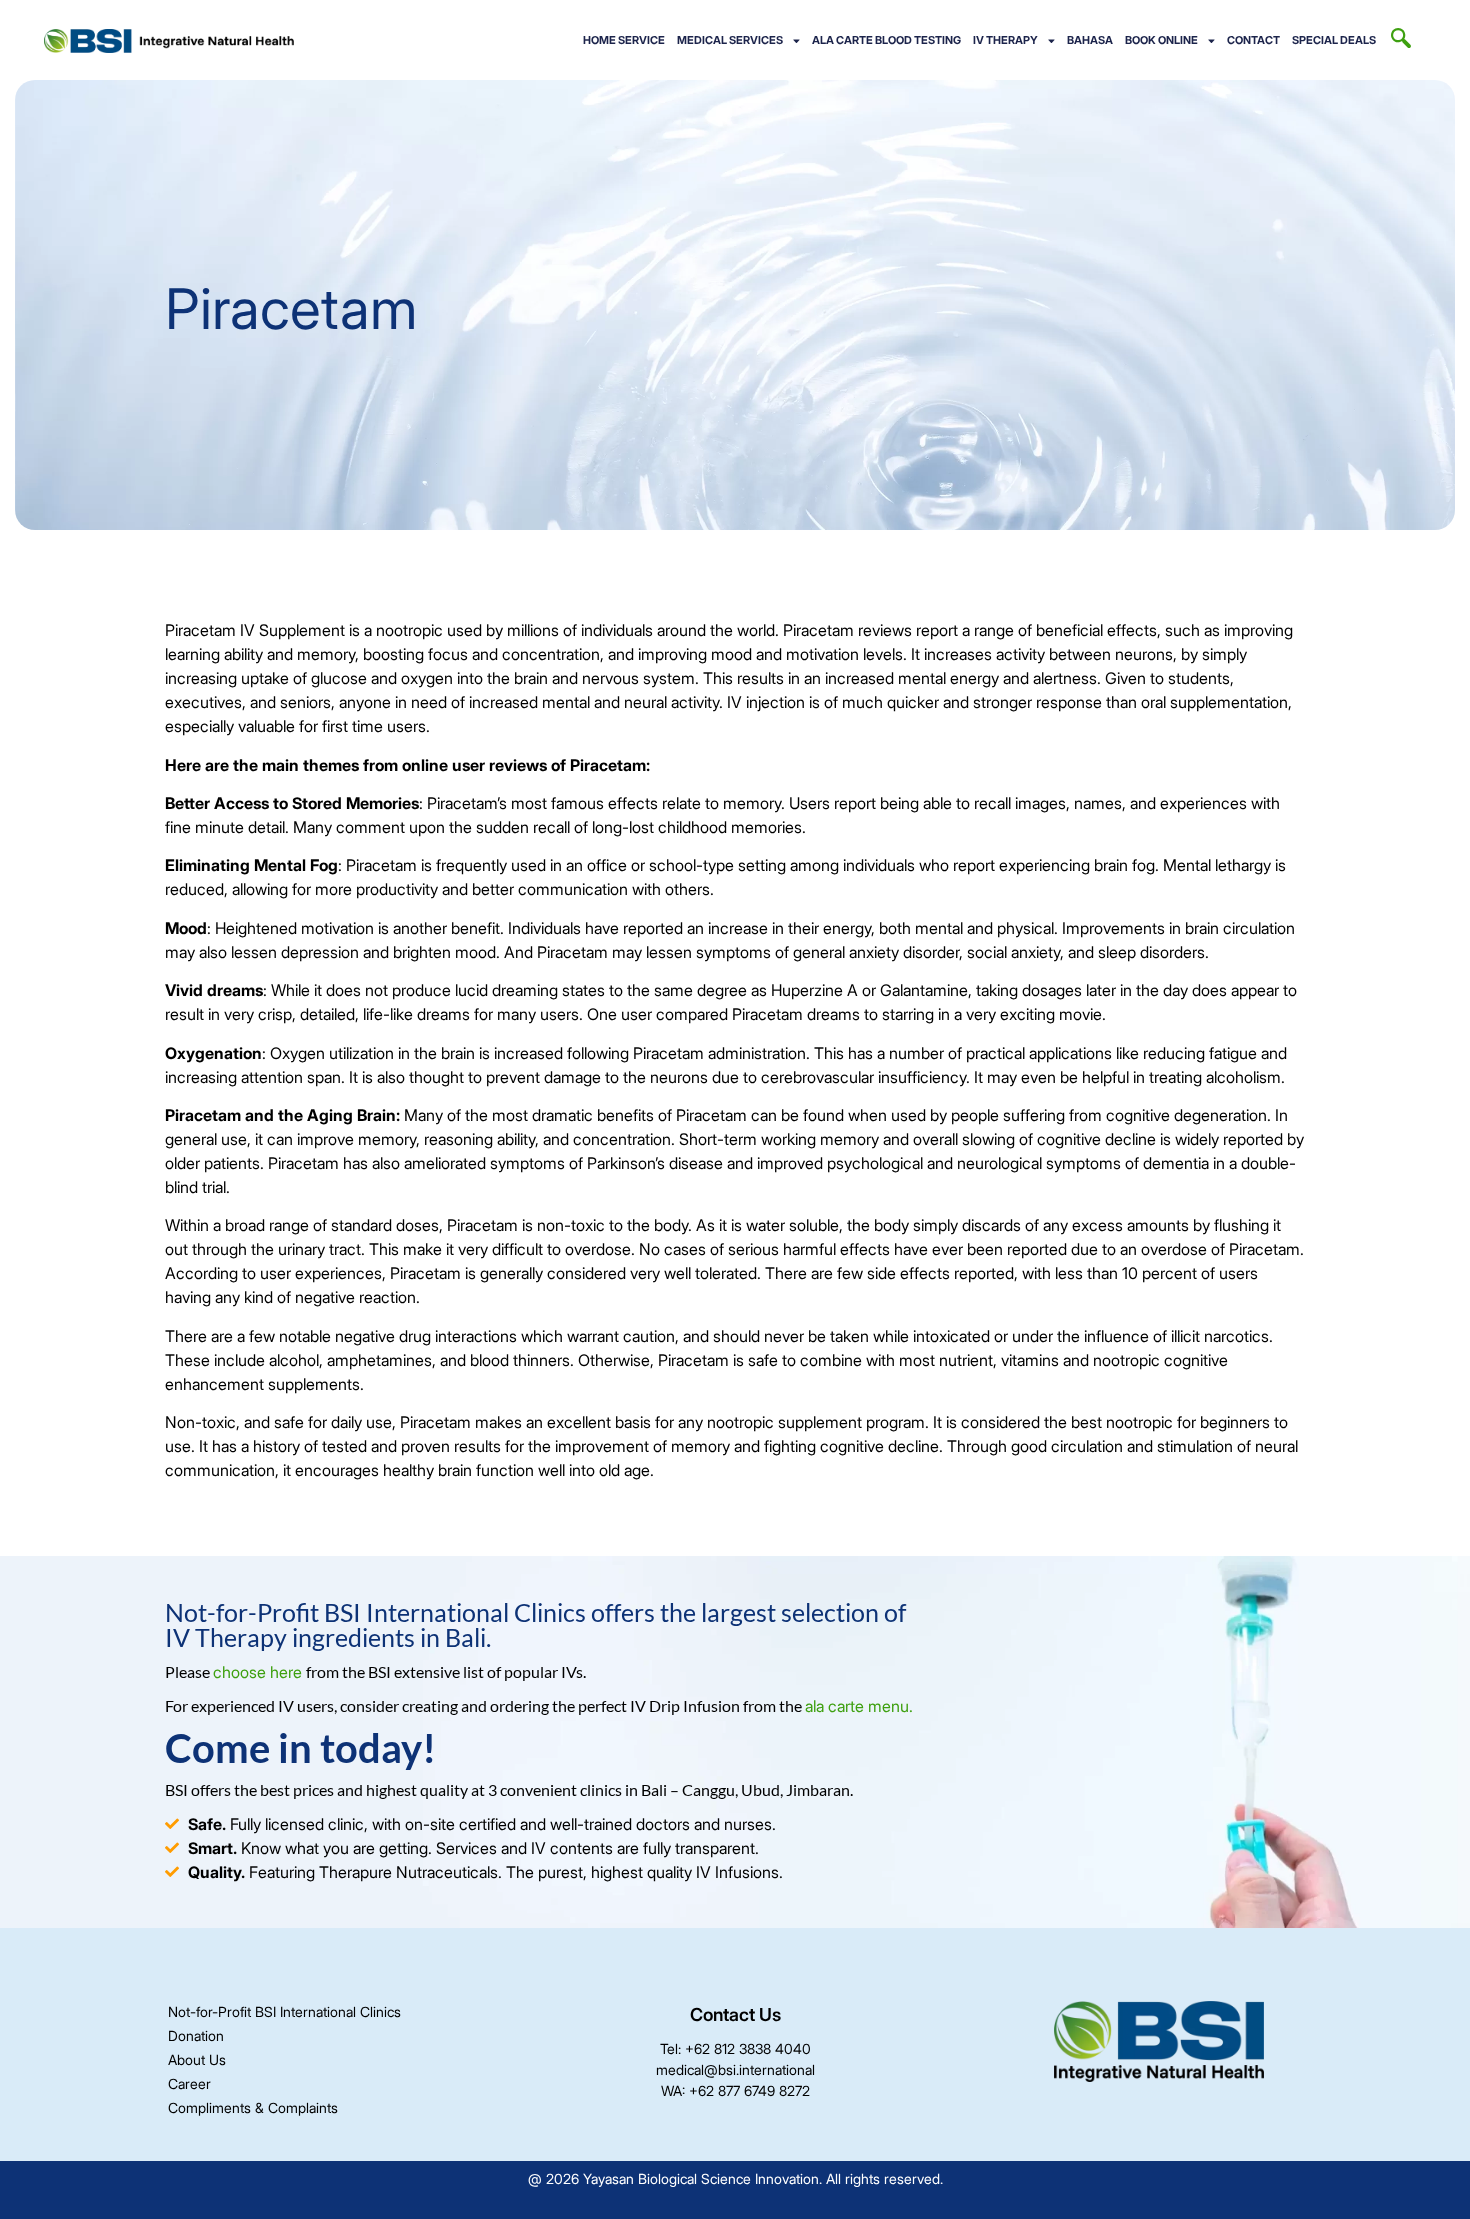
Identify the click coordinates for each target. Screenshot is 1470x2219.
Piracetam (203, 1115)
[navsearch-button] (1401, 40)
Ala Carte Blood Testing (886, 40)
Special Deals (1334, 40)
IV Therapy (1005, 40)
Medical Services (730, 40)
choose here (259, 1672)
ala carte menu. (859, 1706)
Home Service (624, 40)
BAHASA (1090, 40)
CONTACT (1253, 40)
